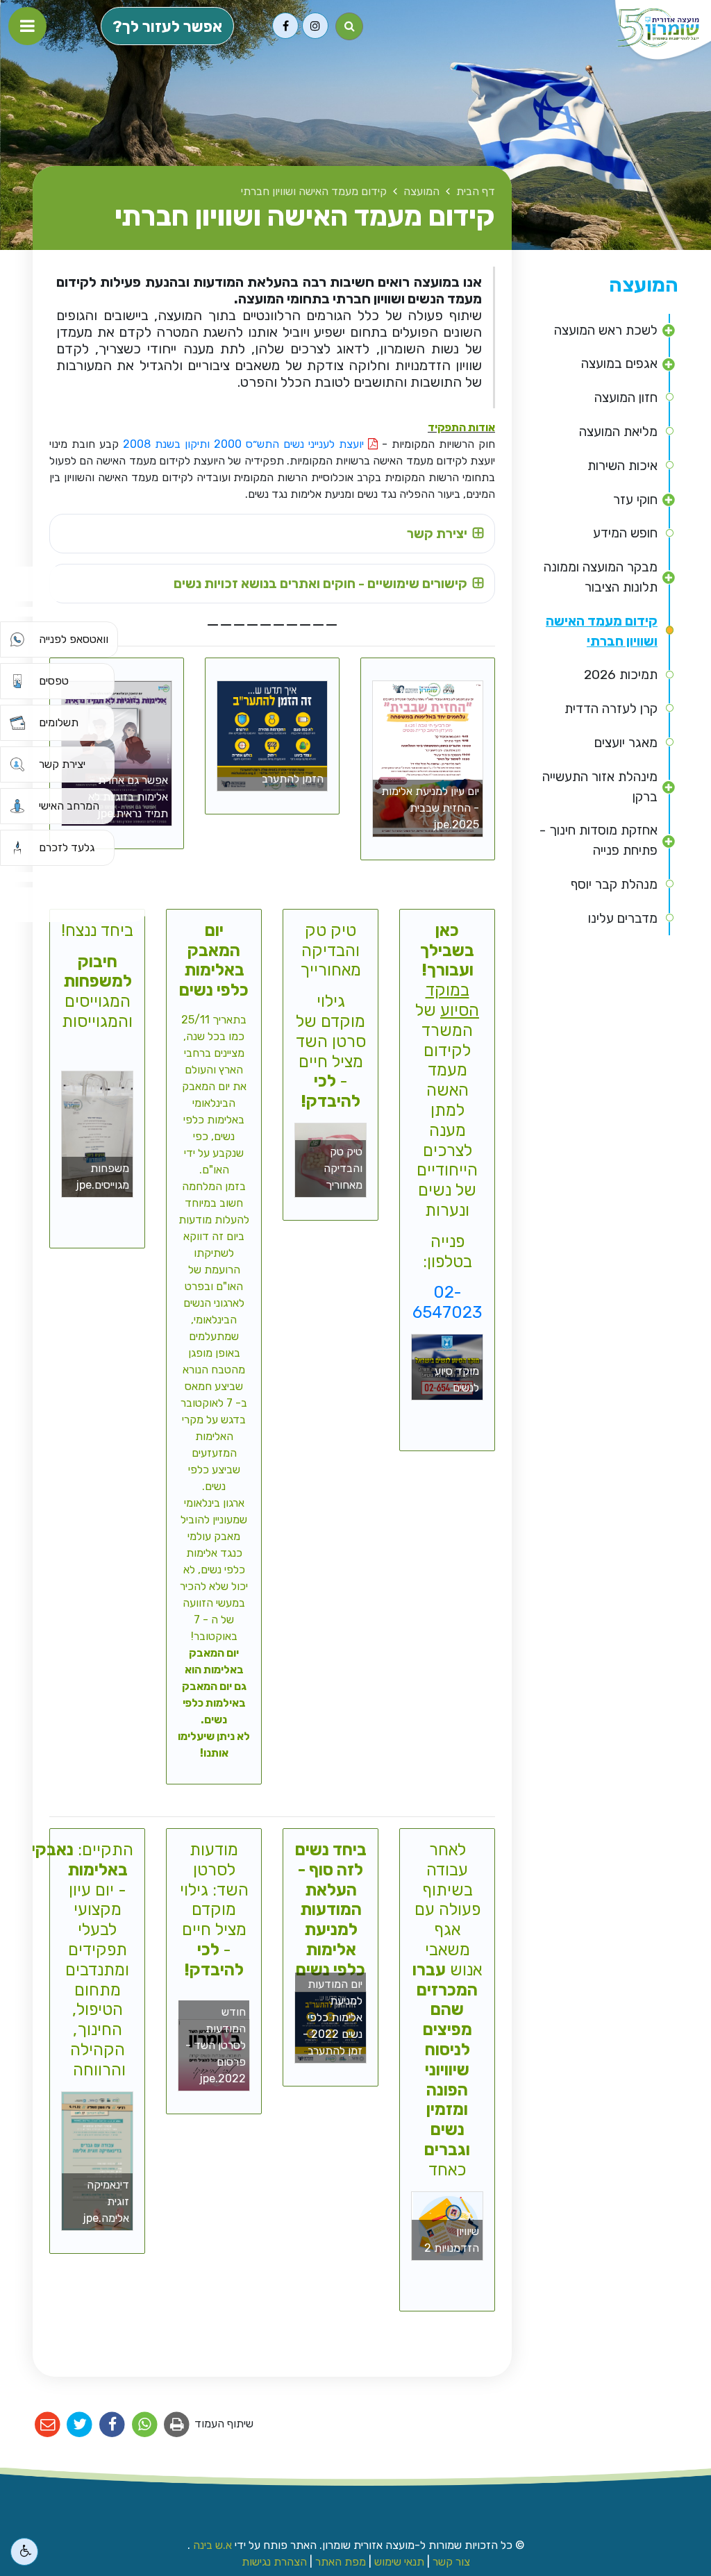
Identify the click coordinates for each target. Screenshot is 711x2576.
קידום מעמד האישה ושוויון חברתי (602, 631)
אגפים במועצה (619, 363)
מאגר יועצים (626, 743)
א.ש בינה (211, 2545)
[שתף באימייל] (48, 2425)
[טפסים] (17, 681)
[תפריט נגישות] (24, 2552)
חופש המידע (625, 533)
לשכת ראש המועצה (606, 330)
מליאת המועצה (618, 432)
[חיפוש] (349, 26)
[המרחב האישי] (17, 806)
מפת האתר (341, 2562)
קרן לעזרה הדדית (611, 709)
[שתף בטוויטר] (80, 2425)
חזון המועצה (626, 398)
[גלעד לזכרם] (17, 848)
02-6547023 (447, 1302)
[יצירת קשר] (17, 764)
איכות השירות (622, 466)
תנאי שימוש (399, 2562)
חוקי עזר (635, 500)
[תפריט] (27, 26)
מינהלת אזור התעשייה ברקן (600, 787)
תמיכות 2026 (621, 675)
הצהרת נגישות (274, 2562)
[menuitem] (605, 331)
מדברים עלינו (623, 918)
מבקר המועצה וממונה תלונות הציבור (601, 577)
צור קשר (451, 2562)
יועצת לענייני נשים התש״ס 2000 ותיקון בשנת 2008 (245, 444)
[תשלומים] (17, 723)
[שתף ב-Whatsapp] (145, 2425)
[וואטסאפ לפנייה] (17, 639)
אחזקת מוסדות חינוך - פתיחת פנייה (599, 840)
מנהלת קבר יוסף (614, 884)
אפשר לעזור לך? (167, 27)
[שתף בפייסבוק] (112, 2425)
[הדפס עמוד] (177, 2425)
